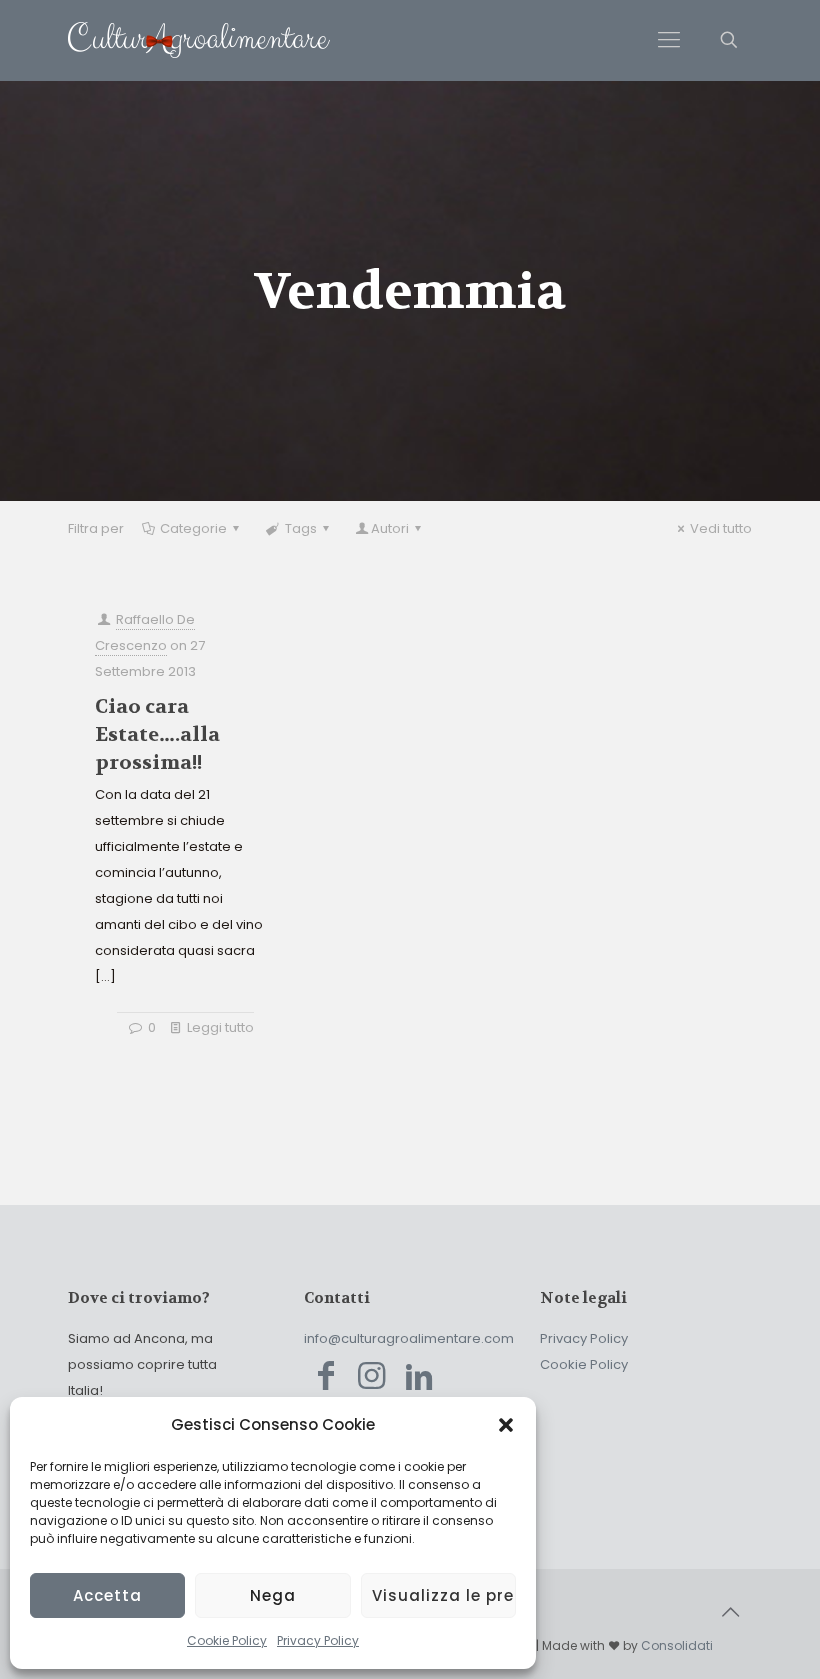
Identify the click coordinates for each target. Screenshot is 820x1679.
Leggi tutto (220, 1027)
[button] (506, 1425)
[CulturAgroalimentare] (199, 40)
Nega (273, 1595)
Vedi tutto (721, 528)
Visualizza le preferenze (444, 1595)
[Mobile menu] (669, 40)
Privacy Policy (318, 1640)
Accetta (107, 1595)
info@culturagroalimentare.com (409, 1338)
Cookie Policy (227, 1640)
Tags (301, 528)
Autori (390, 528)
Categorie (193, 528)
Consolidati (677, 1645)
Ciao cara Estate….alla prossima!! (157, 734)
